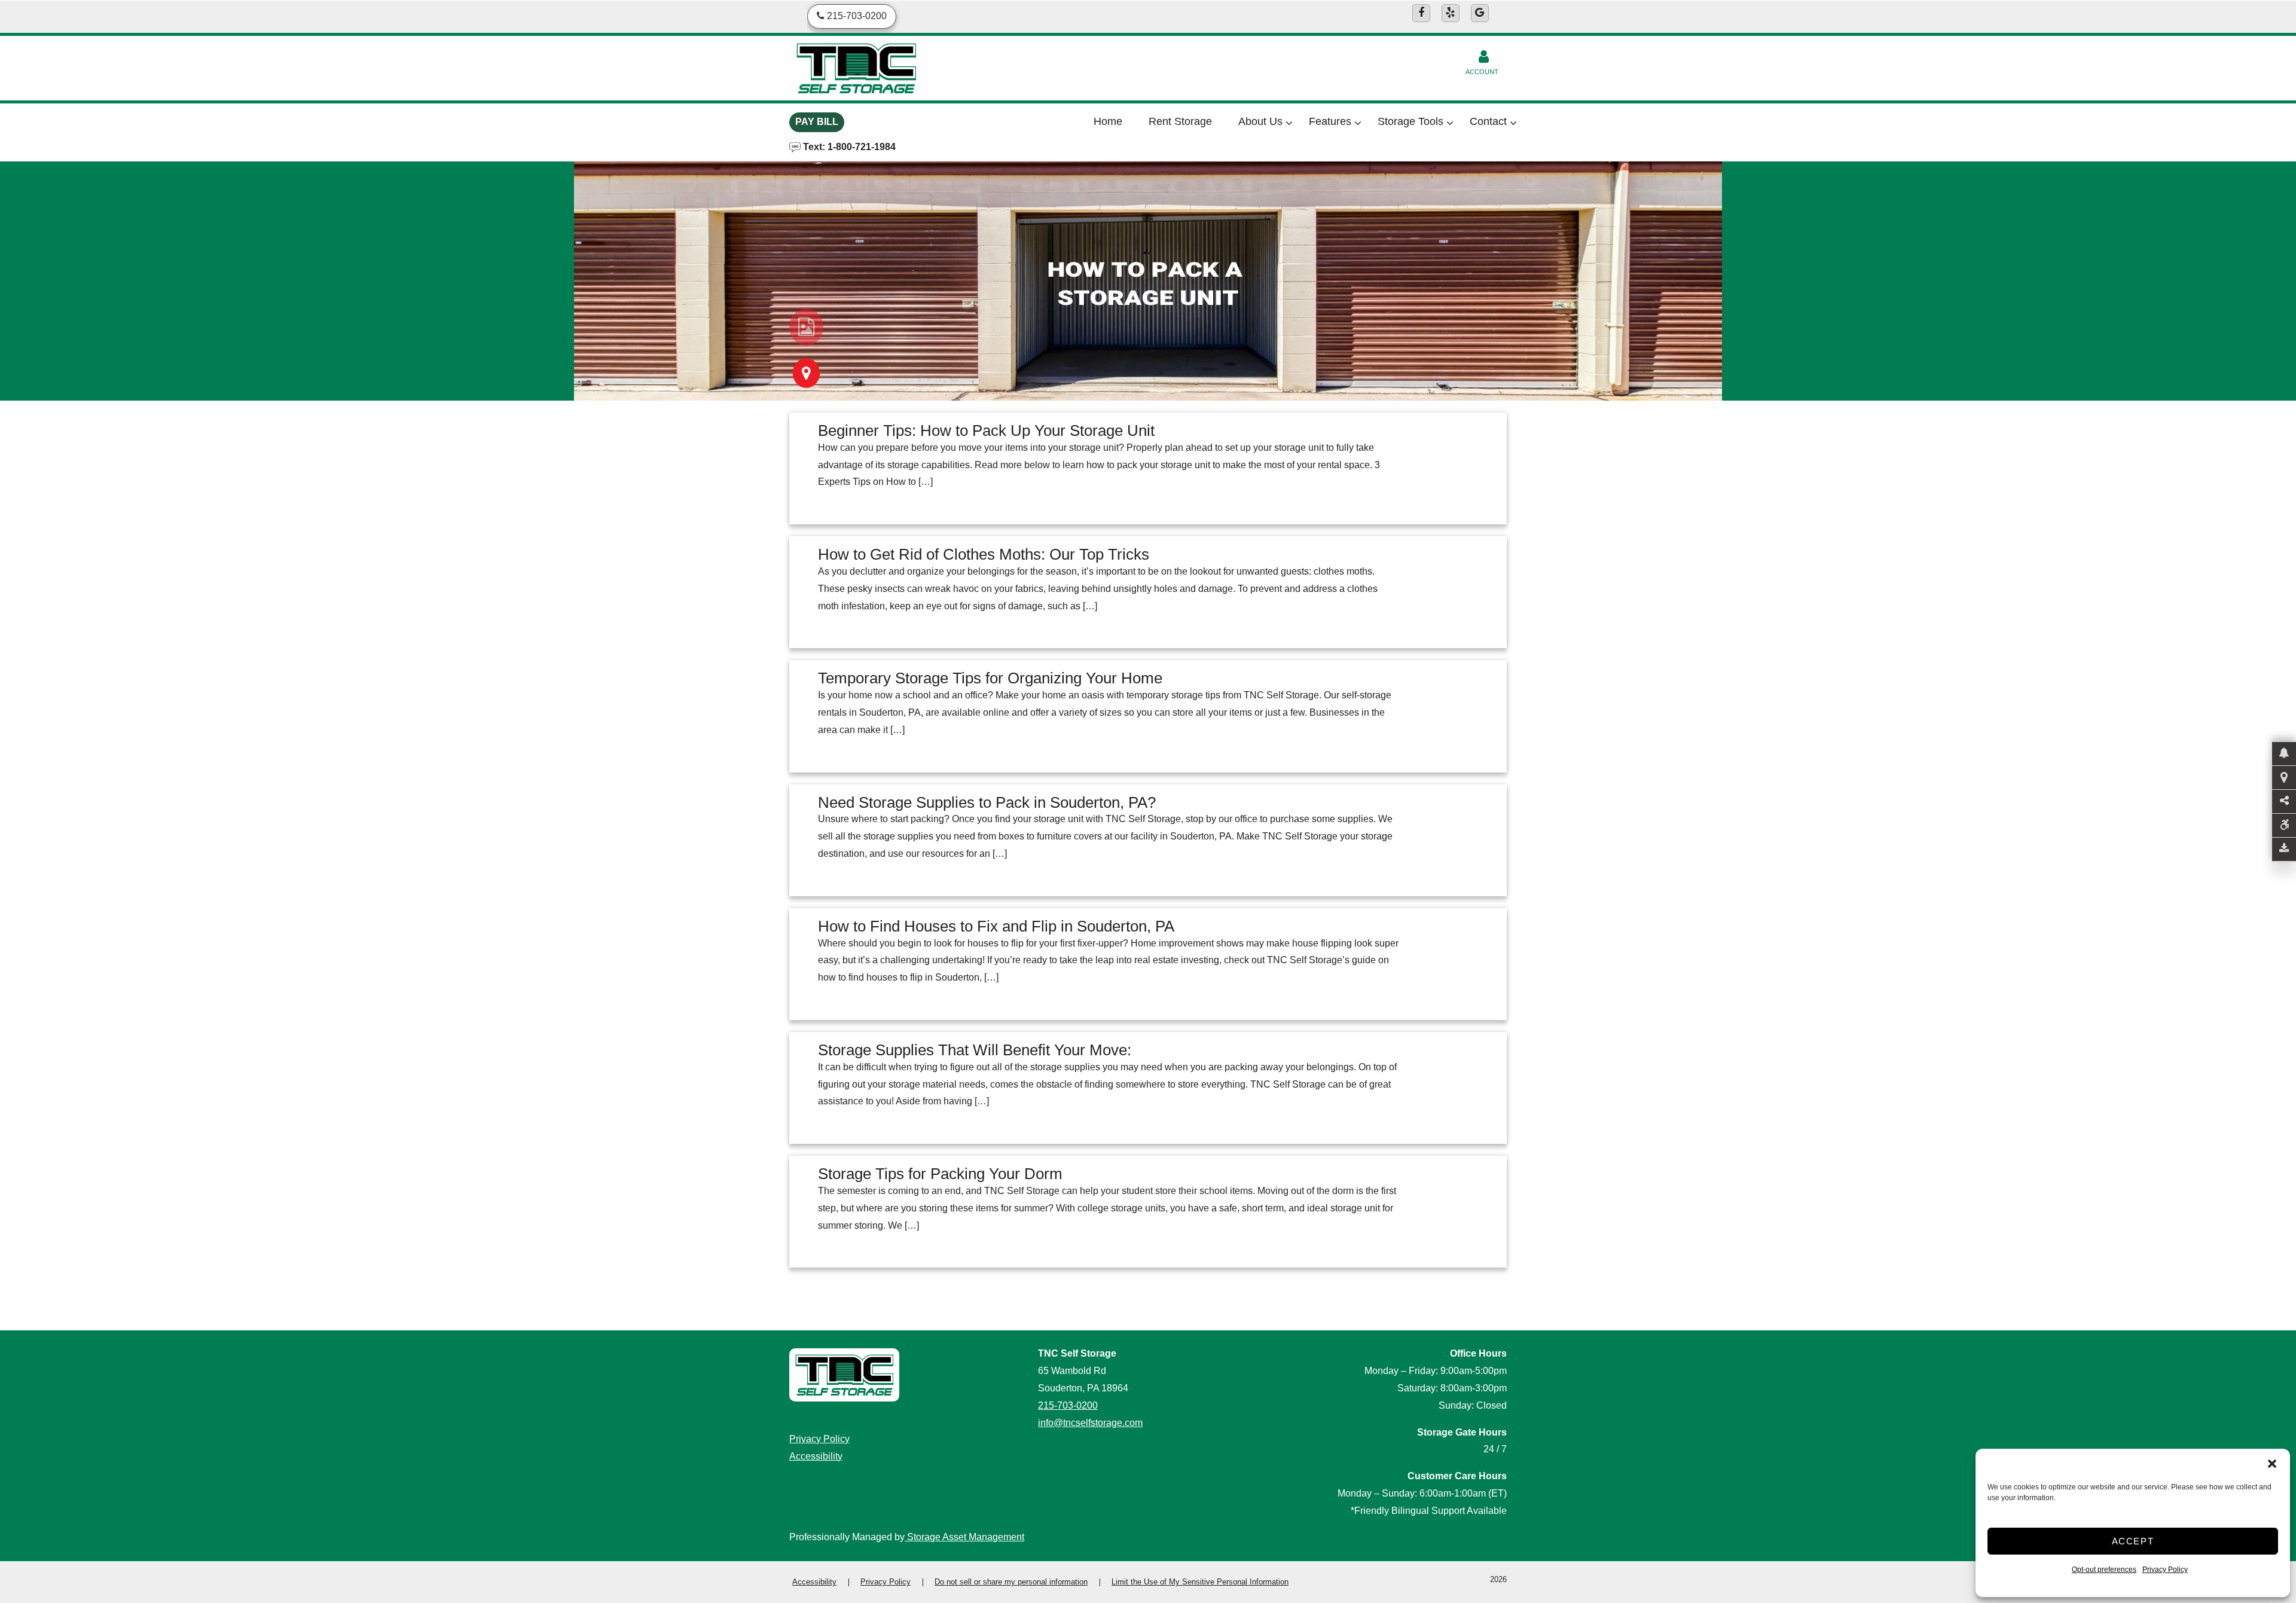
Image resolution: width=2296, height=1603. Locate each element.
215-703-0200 (1068, 1405)
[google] (1480, 13)
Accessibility (816, 1456)
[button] (2272, 1464)
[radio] (806, 327)
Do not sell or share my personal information (1011, 1582)
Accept (2133, 1541)
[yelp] (1451, 13)
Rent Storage (1180, 121)
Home (1108, 121)
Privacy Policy (2165, 1570)
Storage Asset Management (964, 1537)
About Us (1260, 121)
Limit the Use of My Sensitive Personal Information (1200, 1582)
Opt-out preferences (2104, 1570)
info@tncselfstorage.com (1090, 1423)
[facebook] (1421, 13)
